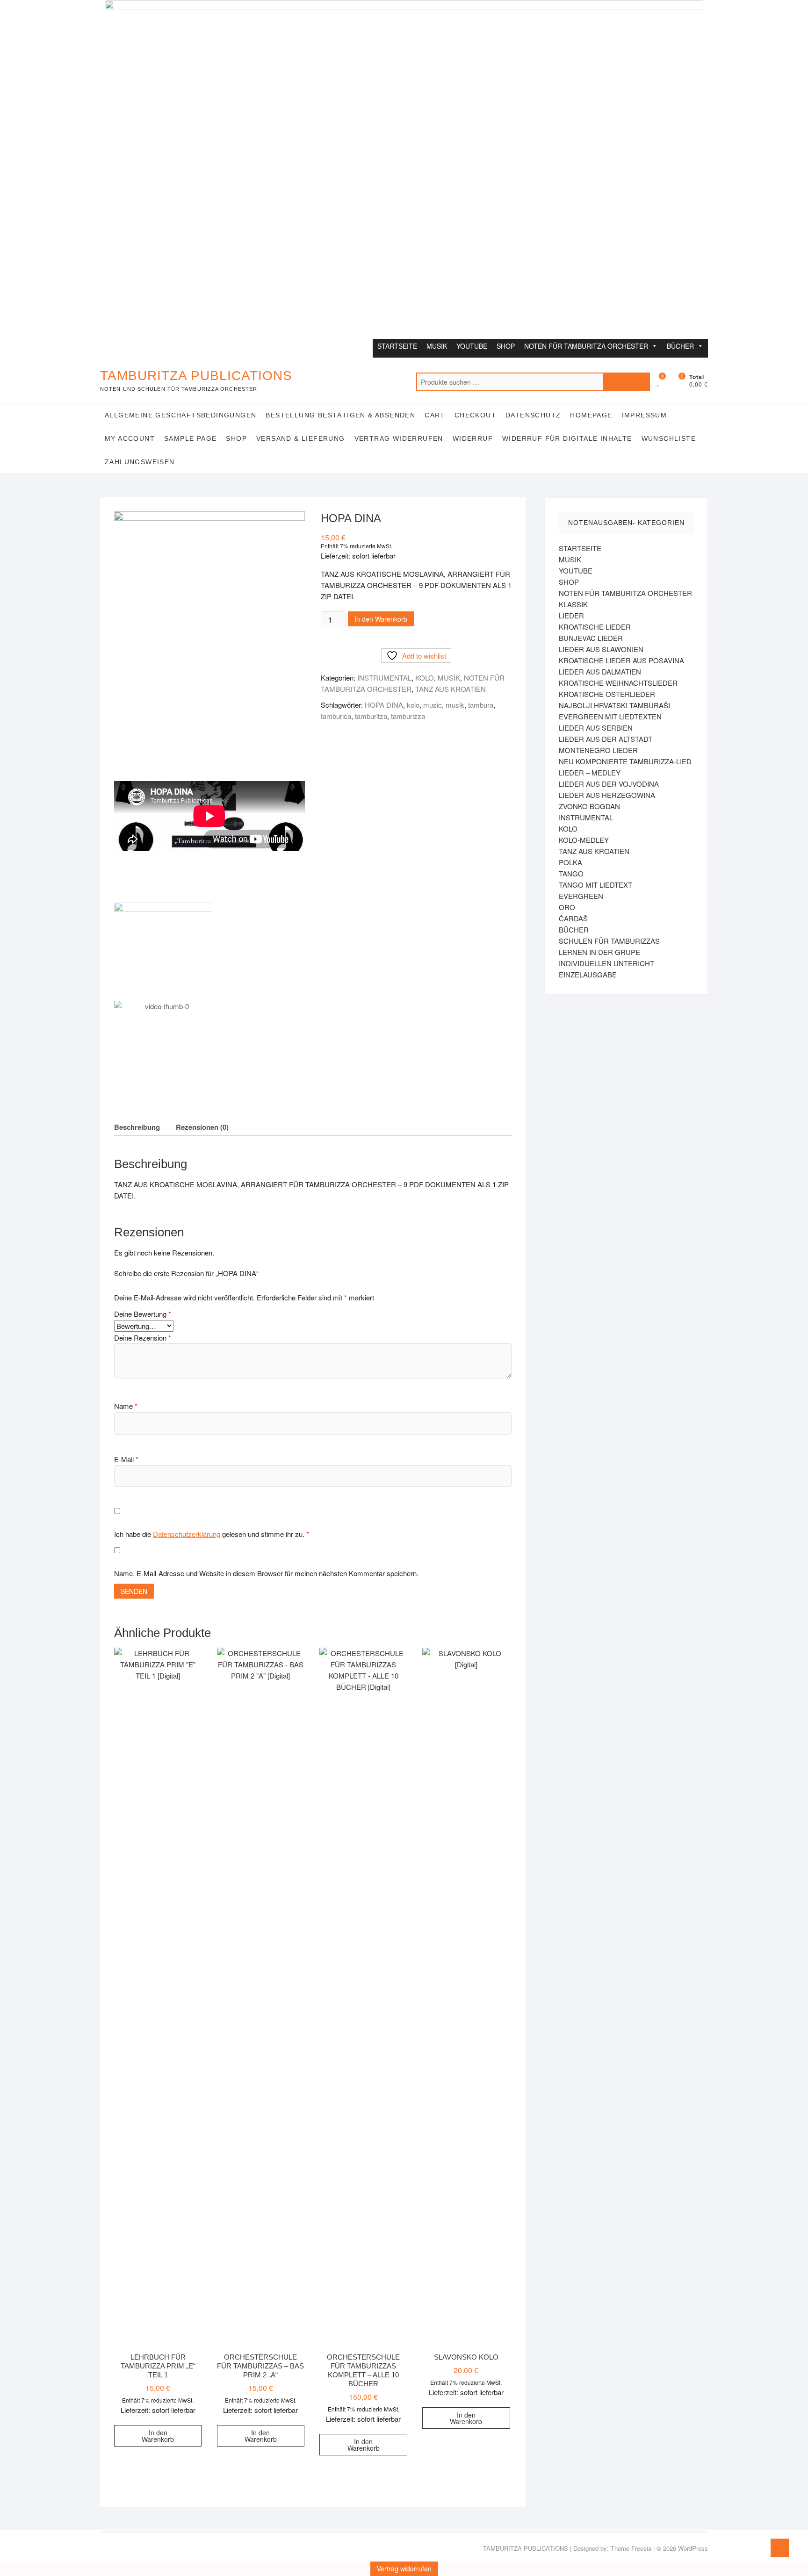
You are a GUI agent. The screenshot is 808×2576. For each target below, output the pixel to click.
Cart (435, 415)
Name (126, 1406)
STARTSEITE (397, 346)
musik (455, 705)
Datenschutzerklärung (187, 1534)
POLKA (570, 862)
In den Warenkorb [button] (158, 2436)
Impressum (645, 415)
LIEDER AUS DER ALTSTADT (606, 739)
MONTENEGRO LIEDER (598, 750)
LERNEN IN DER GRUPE (599, 952)
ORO (567, 907)
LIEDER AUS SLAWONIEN (601, 649)
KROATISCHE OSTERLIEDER (607, 694)
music (433, 705)
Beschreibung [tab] (137, 1127)
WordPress (693, 2548)
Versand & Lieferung (301, 438)
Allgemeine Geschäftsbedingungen (180, 415)
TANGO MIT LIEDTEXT (595, 885)
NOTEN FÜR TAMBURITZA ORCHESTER (586, 346)
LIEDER (571, 615)
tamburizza (408, 716)
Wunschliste (669, 438)
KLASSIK (573, 604)
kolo (413, 705)
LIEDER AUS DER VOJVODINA (609, 784)
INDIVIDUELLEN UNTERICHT (606, 963)
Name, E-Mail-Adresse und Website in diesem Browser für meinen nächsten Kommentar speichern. (266, 1573)
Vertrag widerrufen (399, 438)
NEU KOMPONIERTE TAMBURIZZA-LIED (625, 761)
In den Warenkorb (381, 619)
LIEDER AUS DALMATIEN (600, 671)
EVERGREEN (581, 896)
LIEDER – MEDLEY (590, 772)
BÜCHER (680, 346)
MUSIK (437, 346)
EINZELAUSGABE (588, 974)
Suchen (627, 382)
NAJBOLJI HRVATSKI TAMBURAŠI (614, 705)
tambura (481, 705)
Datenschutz (533, 415)
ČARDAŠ (573, 918)
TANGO (571, 873)
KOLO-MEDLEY (584, 840)
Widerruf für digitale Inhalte (567, 438)
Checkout (475, 415)
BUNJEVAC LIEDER (591, 638)
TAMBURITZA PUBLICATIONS (196, 376)
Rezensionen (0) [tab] (202, 1127)
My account (130, 438)
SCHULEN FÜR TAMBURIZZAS (609, 941)
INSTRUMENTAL (384, 678)
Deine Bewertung (143, 1314)
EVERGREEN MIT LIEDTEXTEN (610, 716)
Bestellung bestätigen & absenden (340, 415)
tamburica (336, 716)
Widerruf (473, 438)
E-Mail (126, 1459)
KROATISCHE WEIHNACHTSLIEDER (618, 683)
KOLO (425, 678)
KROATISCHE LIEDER (595, 627)
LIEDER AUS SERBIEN (596, 728)
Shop (236, 438)
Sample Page (190, 438)
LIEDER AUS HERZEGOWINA (607, 795)
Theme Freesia (631, 2548)
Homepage (591, 415)
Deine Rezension (143, 1338)
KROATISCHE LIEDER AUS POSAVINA (621, 660)
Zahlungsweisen (140, 462)
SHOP (506, 346)
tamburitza (371, 716)
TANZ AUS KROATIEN (451, 689)
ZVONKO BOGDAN (589, 806)
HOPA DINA (384, 705)
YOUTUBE (472, 346)
